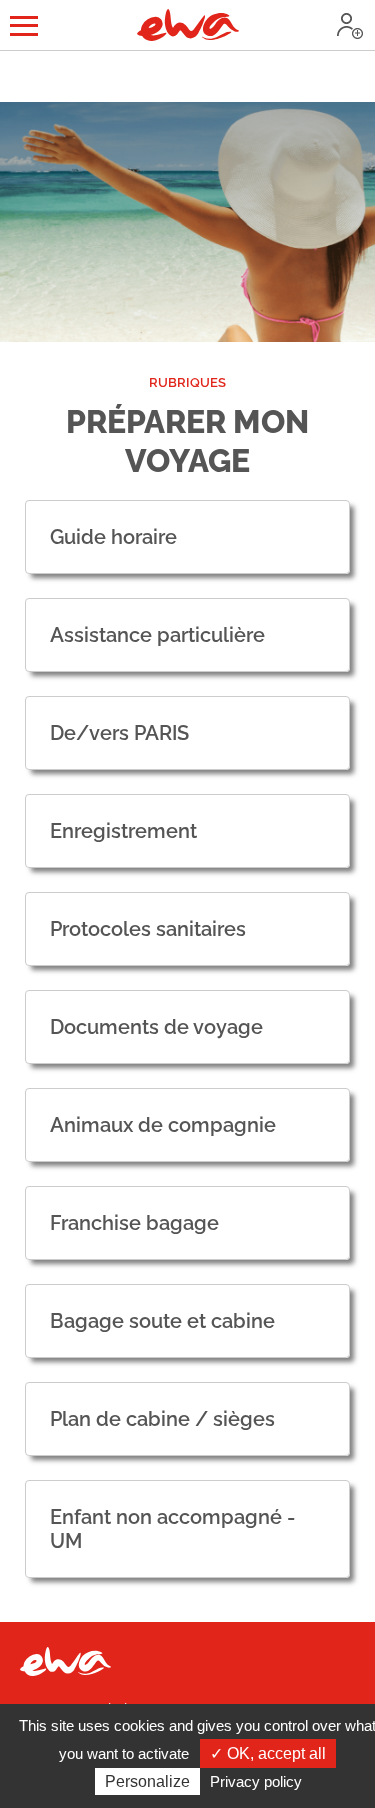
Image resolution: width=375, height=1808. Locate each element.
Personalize (147, 1781)
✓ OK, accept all (268, 1753)
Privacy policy (256, 1781)
